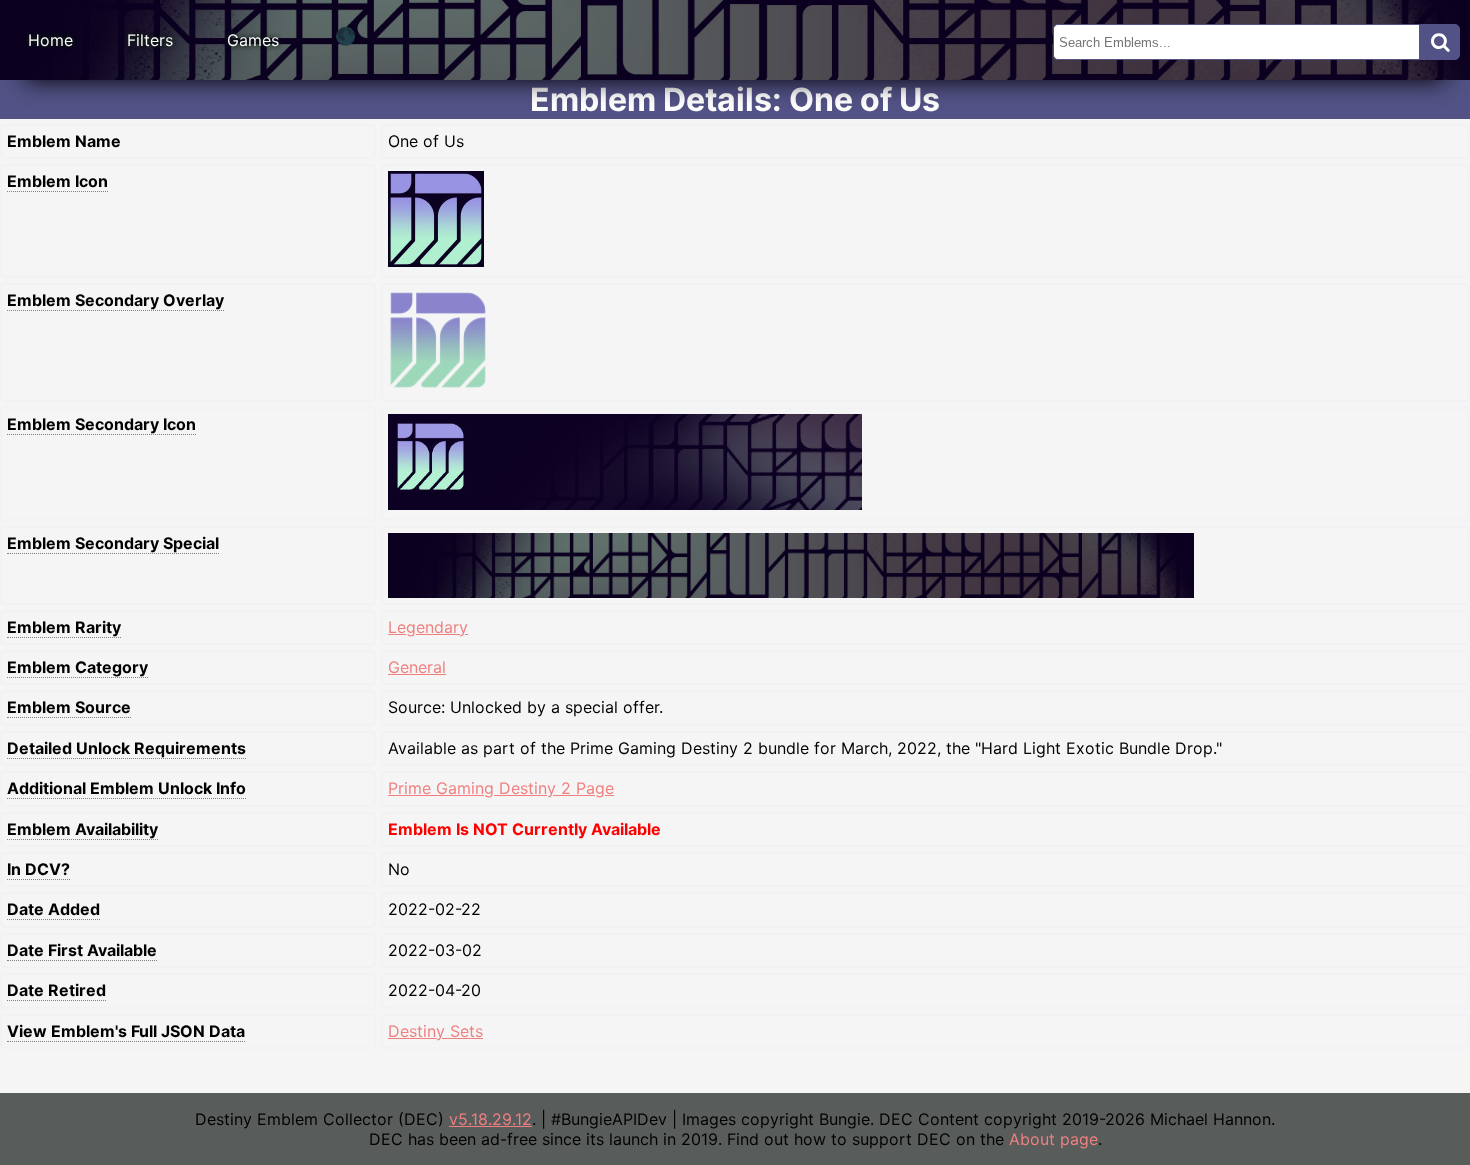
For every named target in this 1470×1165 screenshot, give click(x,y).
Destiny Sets (435, 1031)
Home (50, 40)
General (417, 667)
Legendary (428, 627)
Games (253, 40)
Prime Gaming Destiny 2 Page (501, 788)
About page (1053, 1139)
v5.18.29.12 (490, 1119)
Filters (150, 40)
